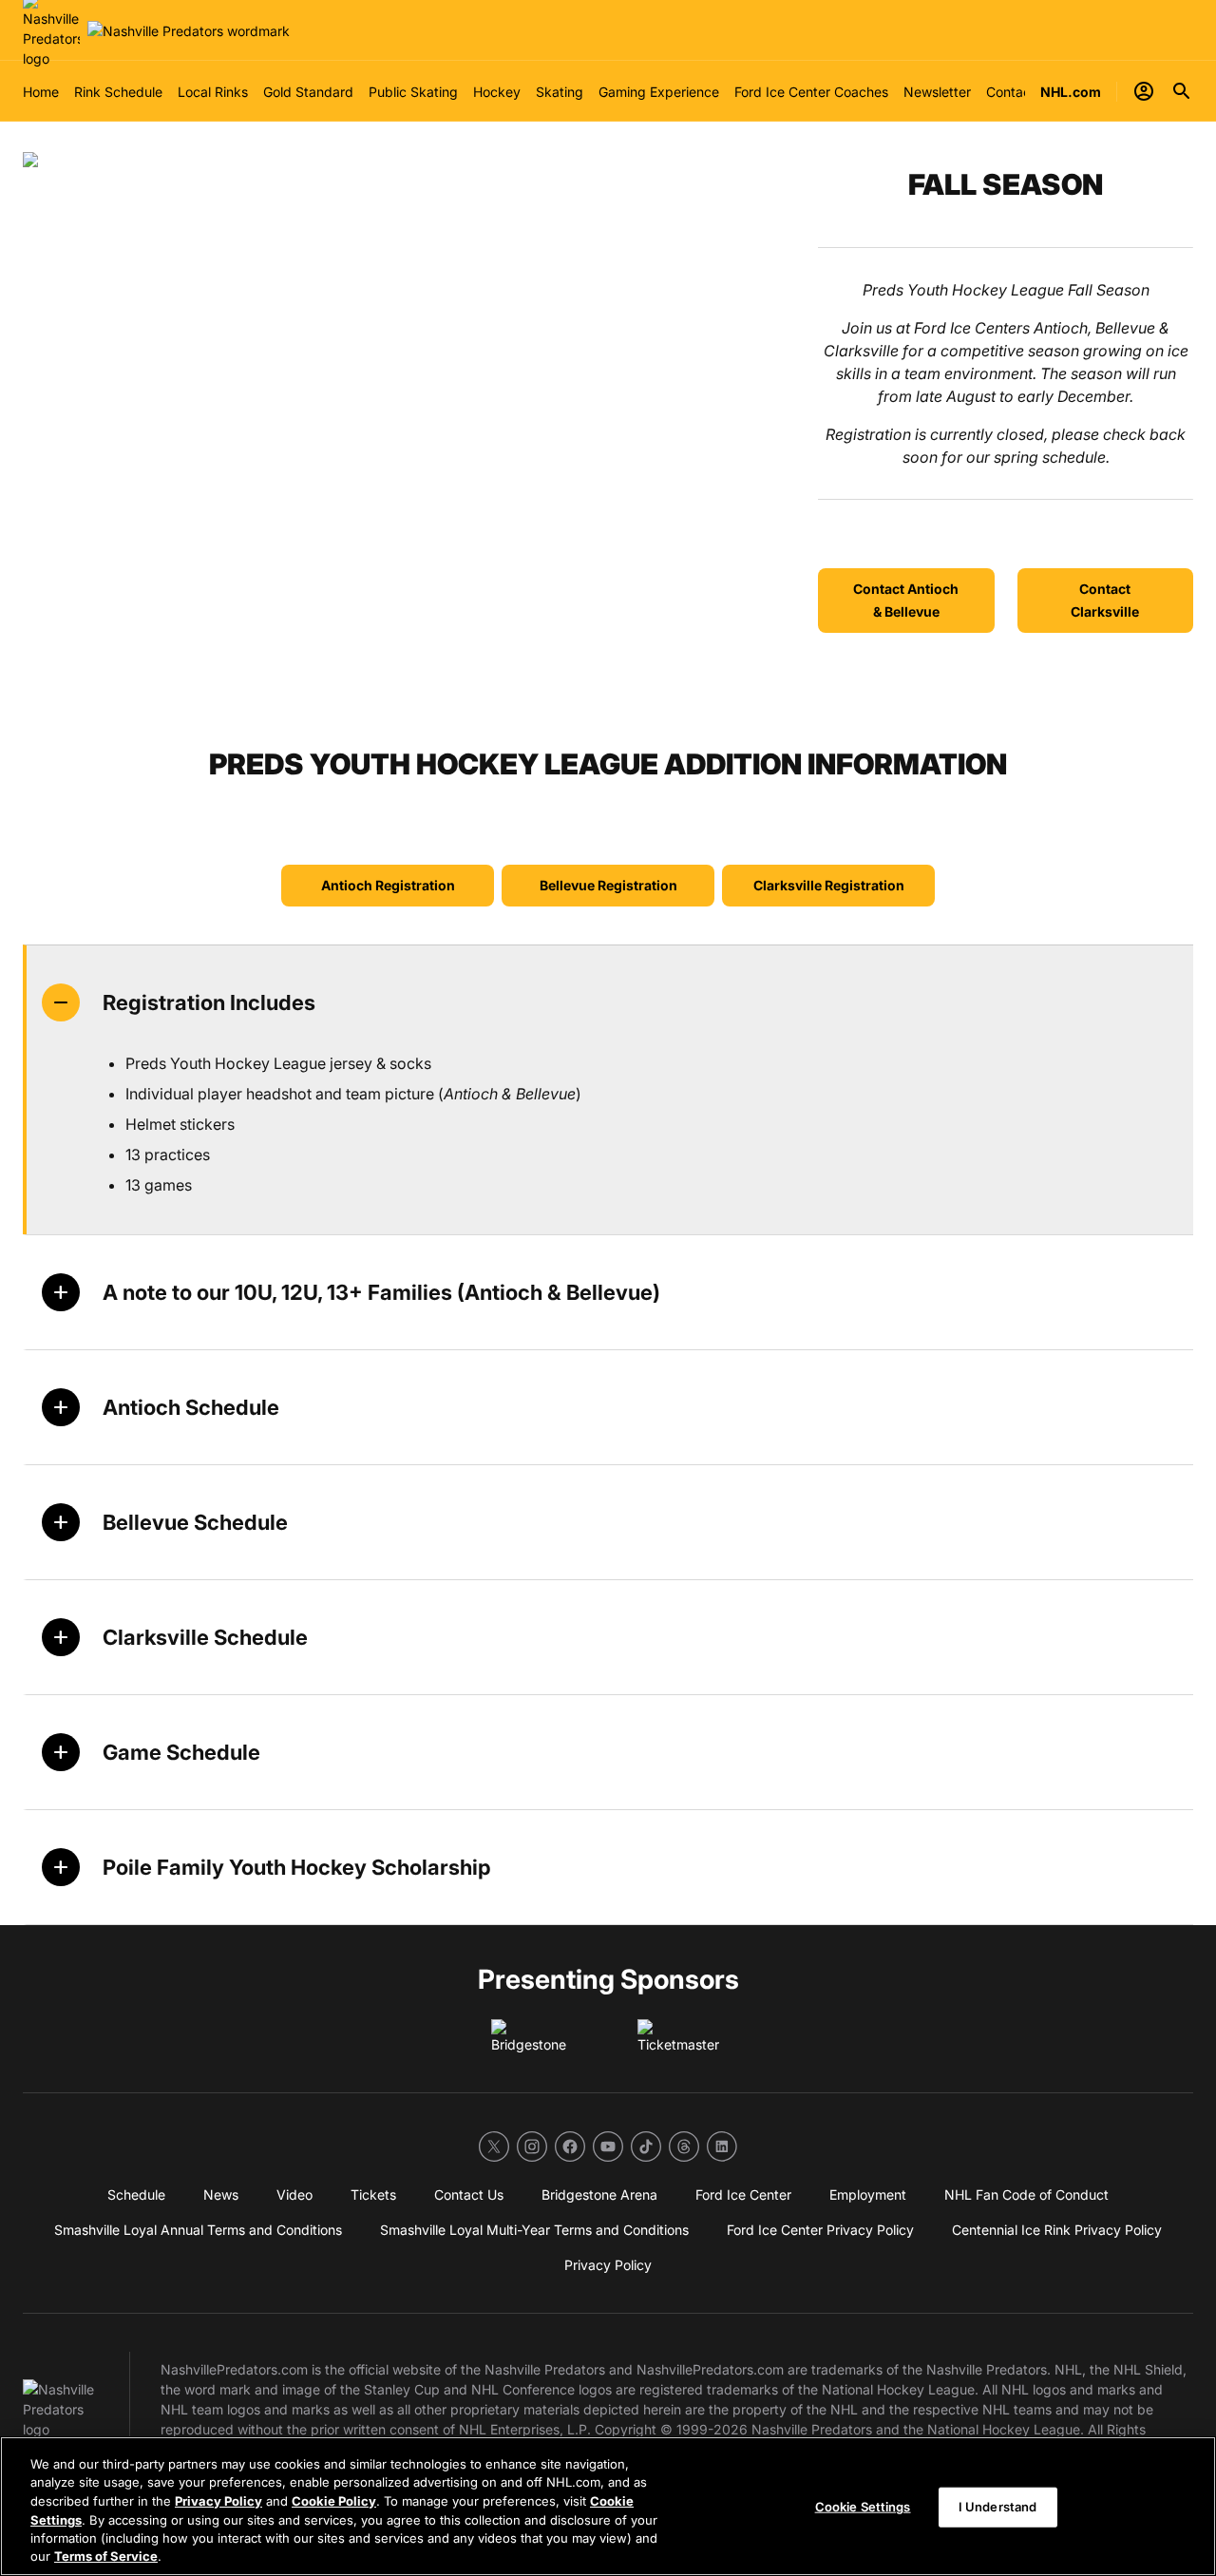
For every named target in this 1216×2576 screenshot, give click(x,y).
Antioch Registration (388, 885)
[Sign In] (1144, 91)
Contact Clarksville (1105, 600)
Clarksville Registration (829, 885)
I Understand (998, 2507)
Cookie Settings (863, 2507)
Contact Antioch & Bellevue (906, 600)
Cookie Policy (334, 2501)
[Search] (1182, 91)
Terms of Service (106, 2556)
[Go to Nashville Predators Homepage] (189, 31)
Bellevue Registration (608, 885)
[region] (608, 2506)
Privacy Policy (218, 2501)
